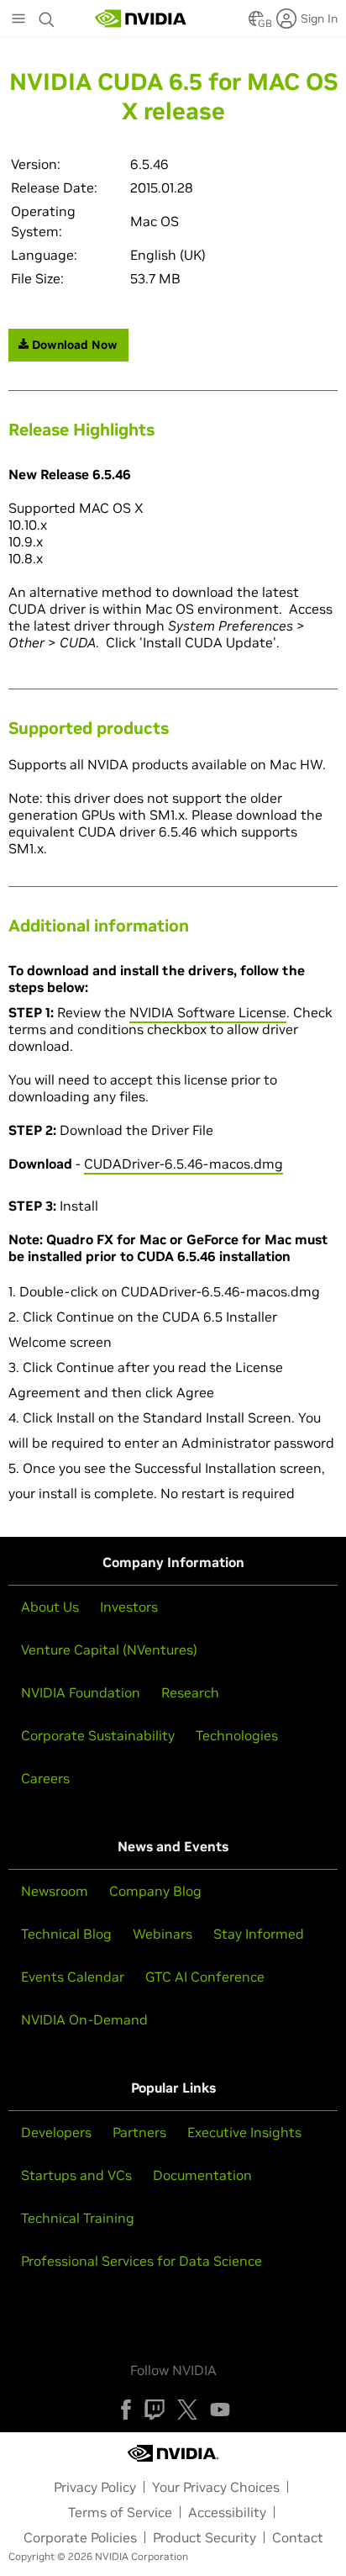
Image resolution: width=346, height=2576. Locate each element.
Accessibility (227, 2512)
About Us (50, 1607)
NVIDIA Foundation (81, 1692)
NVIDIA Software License (208, 1012)
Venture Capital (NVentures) (109, 1650)
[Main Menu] (18, 20)
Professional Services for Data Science (142, 2261)
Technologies (237, 1735)
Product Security (204, 2537)
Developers (56, 2132)
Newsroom (55, 1891)
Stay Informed (259, 1934)
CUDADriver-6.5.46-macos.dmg (183, 1164)
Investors (129, 1607)
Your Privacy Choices (216, 2487)
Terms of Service (120, 2512)
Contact (298, 2537)
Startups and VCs (76, 2175)
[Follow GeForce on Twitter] (187, 2410)
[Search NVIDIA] (47, 15)
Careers (45, 1778)
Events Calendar (73, 1977)
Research (190, 1692)
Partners (139, 2132)
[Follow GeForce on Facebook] (126, 2410)
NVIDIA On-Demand (84, 2019)
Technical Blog (66, 1934)
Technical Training (78, 2218)
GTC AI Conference (205, 1977)
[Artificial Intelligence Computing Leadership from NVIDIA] (141, 18)
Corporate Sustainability (98, 1735)
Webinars (163, 1934)
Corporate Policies (80, 2537)
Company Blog (155, 1891)
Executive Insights (244, 2132)
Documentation (202, 2175)
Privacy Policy (95, 2487)
